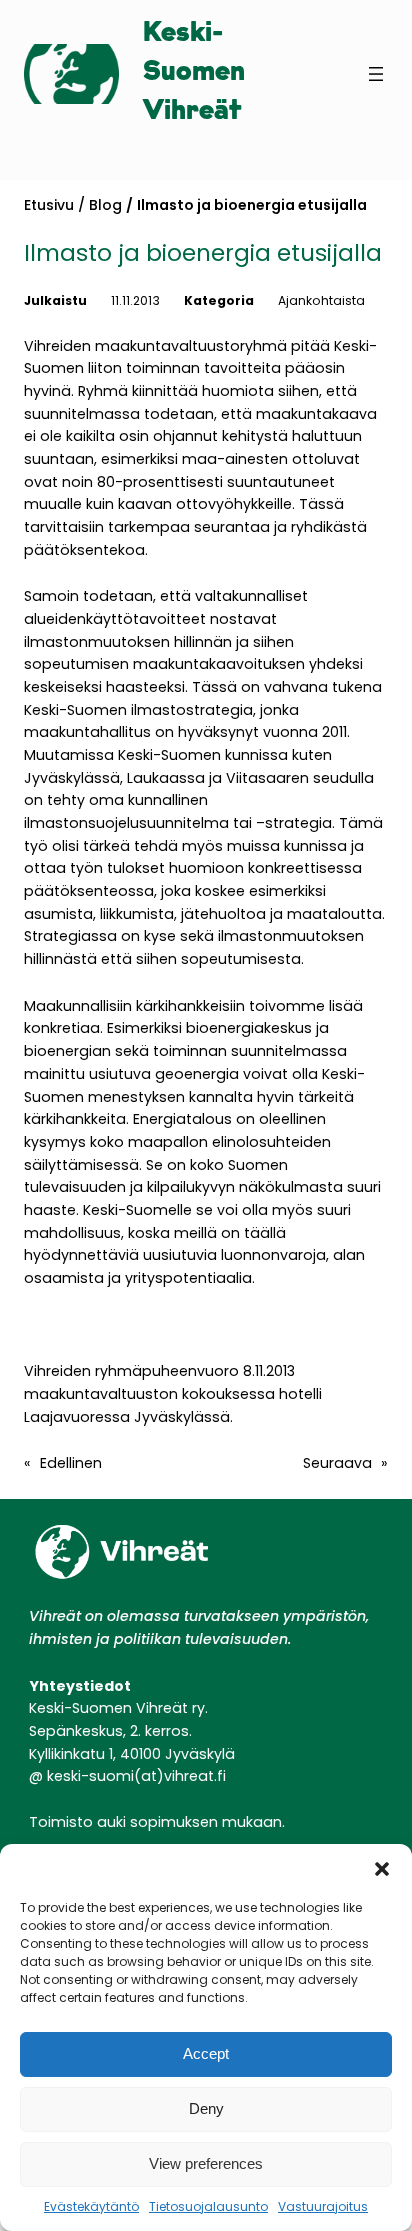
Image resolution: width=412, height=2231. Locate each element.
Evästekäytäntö (91, 2206)
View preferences (206, 2163)
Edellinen (71, 1463)
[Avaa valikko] (376, 74)
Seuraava (337, 1463)
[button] (382, 1869)
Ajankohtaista (321, 300)
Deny (206, 2108)
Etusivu (49, 205)
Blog (105, 205)
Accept (206, 2053)
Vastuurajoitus (323, 2206)
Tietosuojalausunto (208, 2206)
